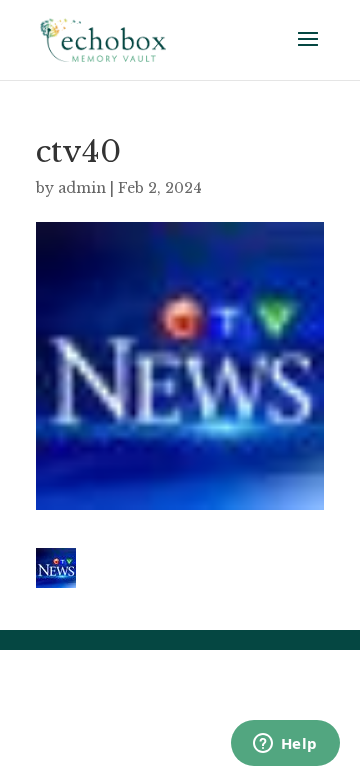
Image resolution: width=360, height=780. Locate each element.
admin (82, 188)
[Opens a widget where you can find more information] (285, 745)
